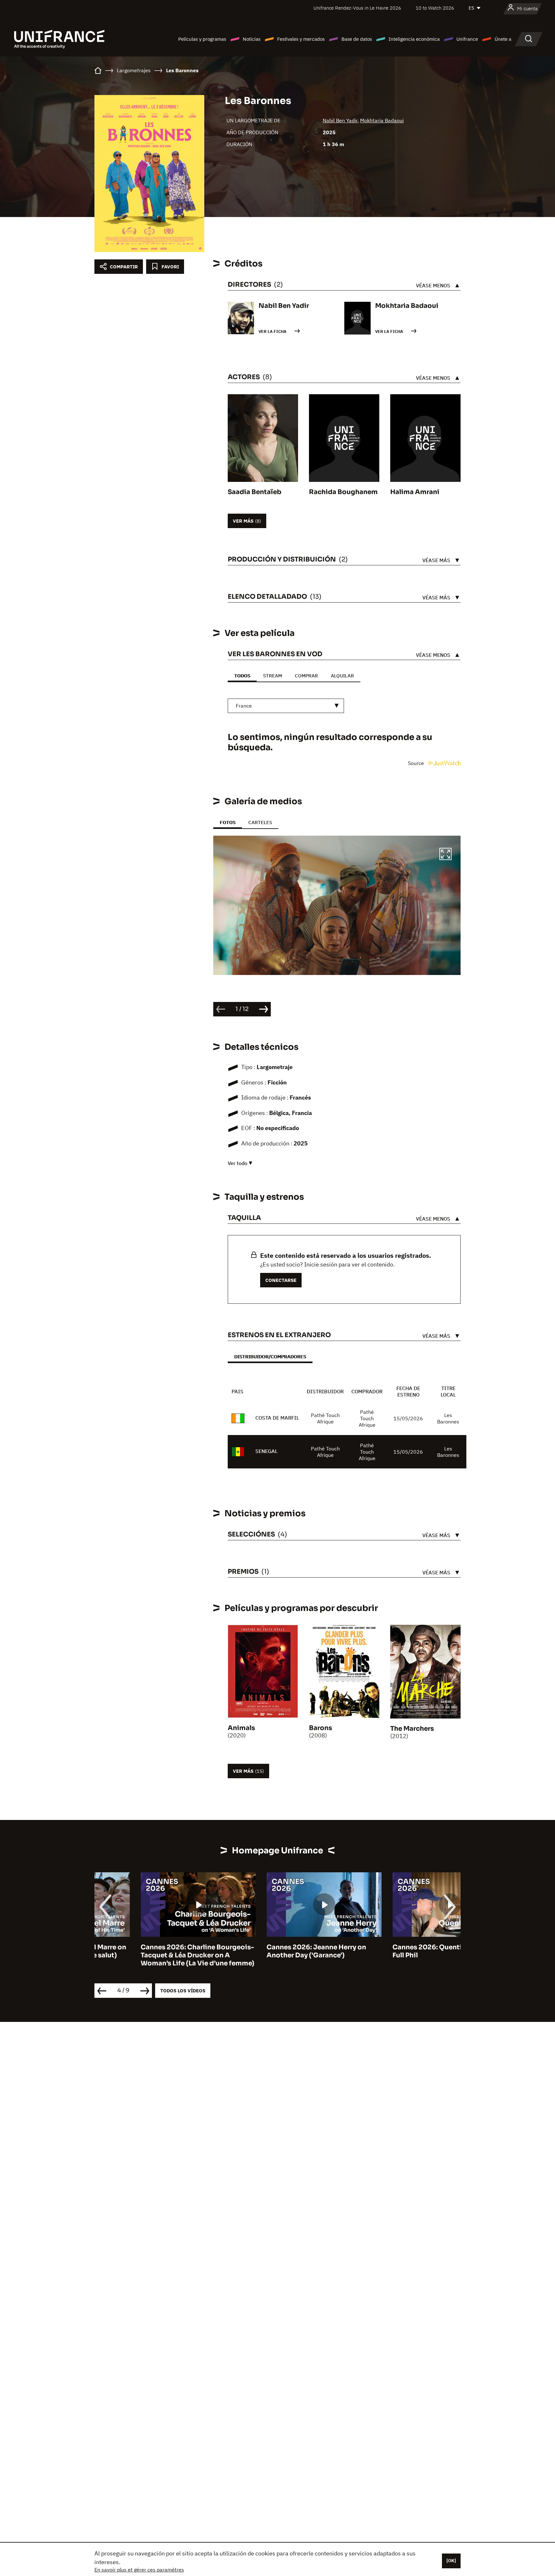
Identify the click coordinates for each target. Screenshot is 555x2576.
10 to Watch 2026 (435, 8)
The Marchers (412, 1729)
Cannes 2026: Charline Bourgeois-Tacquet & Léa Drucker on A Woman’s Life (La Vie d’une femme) (151, 1955)
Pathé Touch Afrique (325, 1418)
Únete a (503, 39)
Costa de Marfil (277, 1418)
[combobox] (286, 706)
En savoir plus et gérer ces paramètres (139, 2570)
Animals (241, 1728)
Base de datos (357, 39)
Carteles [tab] (260, 822)
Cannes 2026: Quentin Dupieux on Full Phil (403, 1951)
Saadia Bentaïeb (255, 492)
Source (417, 763)
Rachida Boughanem (343, 492)
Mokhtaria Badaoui (382, 120)
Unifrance (467, 39)
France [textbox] (244, 706)
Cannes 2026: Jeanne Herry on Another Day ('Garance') (270, 1951)
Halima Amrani (415, 492)
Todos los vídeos (183, 1991)
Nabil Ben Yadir (340, 120)
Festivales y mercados (301, 39)
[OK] (451, 2561)
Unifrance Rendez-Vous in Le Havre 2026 (357, 8)
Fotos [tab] (228, 822)
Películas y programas (202, 39)
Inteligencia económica (414, 39)
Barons (321, 1728)
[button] (445, 855)
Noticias (252, 39)
